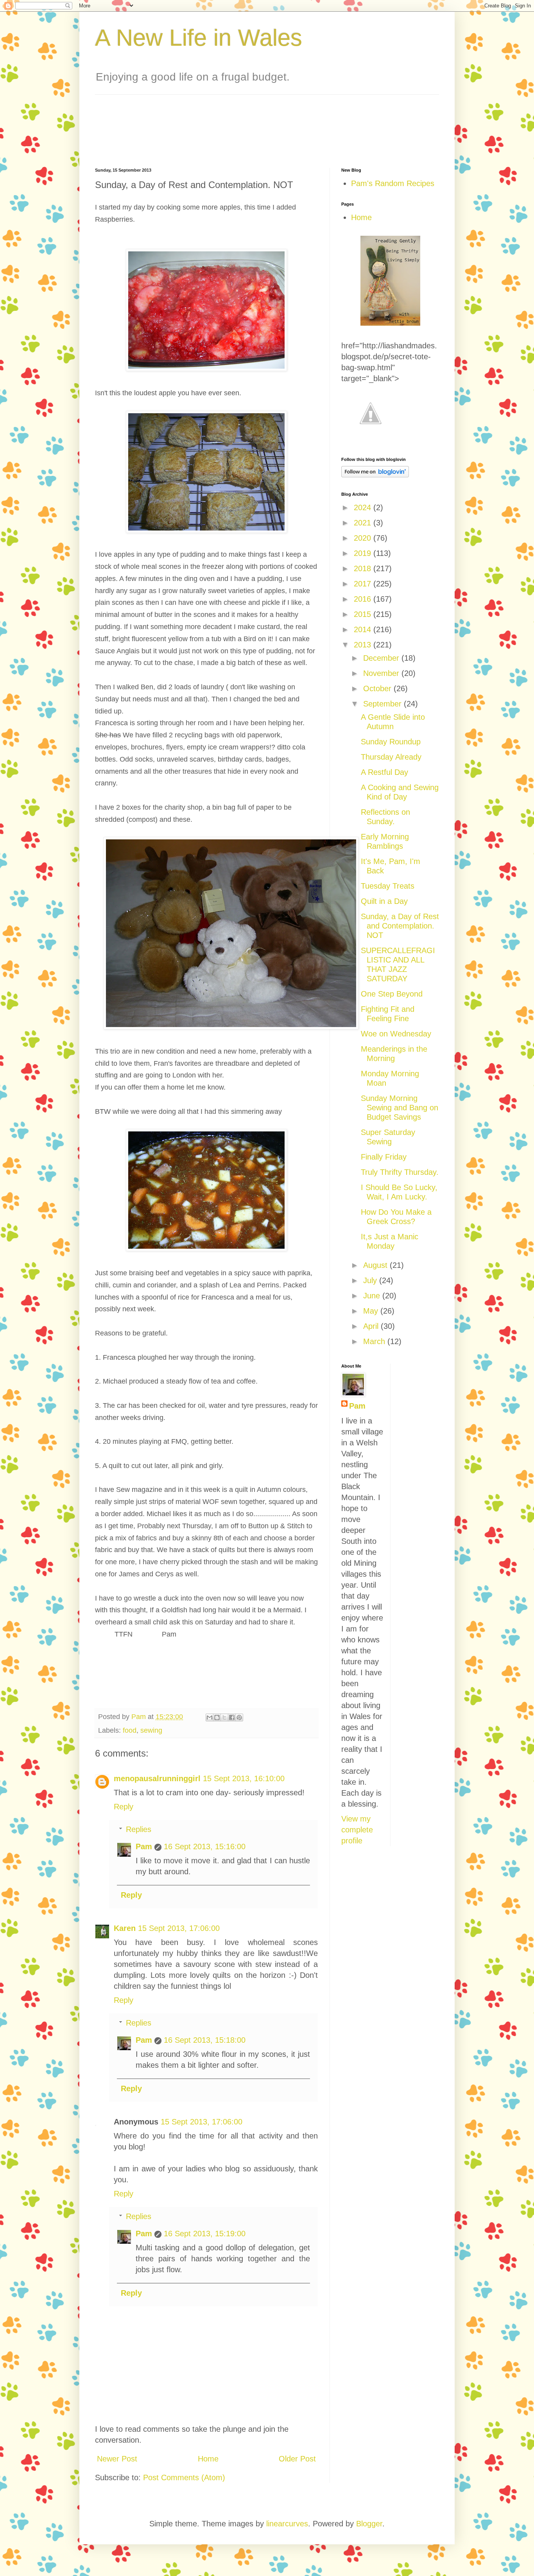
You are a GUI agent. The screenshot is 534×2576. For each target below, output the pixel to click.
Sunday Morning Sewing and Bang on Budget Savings (400, 1108)
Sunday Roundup (391, 742)
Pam (144, 1846)
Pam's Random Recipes (393, 183)
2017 (364, 584)
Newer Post (117, 2459)
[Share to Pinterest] (239, 1717)
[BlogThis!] (217, 1717)
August (376, 1265)
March (375, 1341)
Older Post (297, 2459)
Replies (139, 1829)
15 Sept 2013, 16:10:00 (244, 1778)
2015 (364, 614)
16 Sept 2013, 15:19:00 (205, 2234)
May (372, 1311)
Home (208, 2459)
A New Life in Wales (199, 38)
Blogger (369, 2524)
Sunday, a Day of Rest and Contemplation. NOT (400, 926)
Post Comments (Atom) (184, 2477)
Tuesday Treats (388, 886)
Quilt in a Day (384, 901)
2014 (364, 629)
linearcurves (287, 2524)
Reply (124, 1807)
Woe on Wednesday (396, 1034)
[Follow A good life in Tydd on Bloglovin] (375, 475)
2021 (364, 523)
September (383, 704)
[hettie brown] (390, 323)
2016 (364, 599)
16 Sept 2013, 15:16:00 (205, 1846)
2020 (364, 538)
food (130, 1730)
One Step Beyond (392, 994)
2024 (364, 507)
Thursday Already (391, 757)
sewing (151, 1730)
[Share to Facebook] (232, 1717)
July (371, 1280)
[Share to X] (224, 1717)
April (372, 1326)
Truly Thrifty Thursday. (400, 1172)
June (373, 1296)
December (382, 658)
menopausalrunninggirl (157, 1778)
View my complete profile (357, 1830)
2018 (364, 568)
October (378, 688)
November (382, 673)
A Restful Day (384, 772)
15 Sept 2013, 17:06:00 (179, 1928)
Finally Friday (384, 1157)
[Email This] (210, 1717)
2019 (364, 553)
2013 (364, 645)
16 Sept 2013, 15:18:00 (205, 2040)
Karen (125, 1928)
